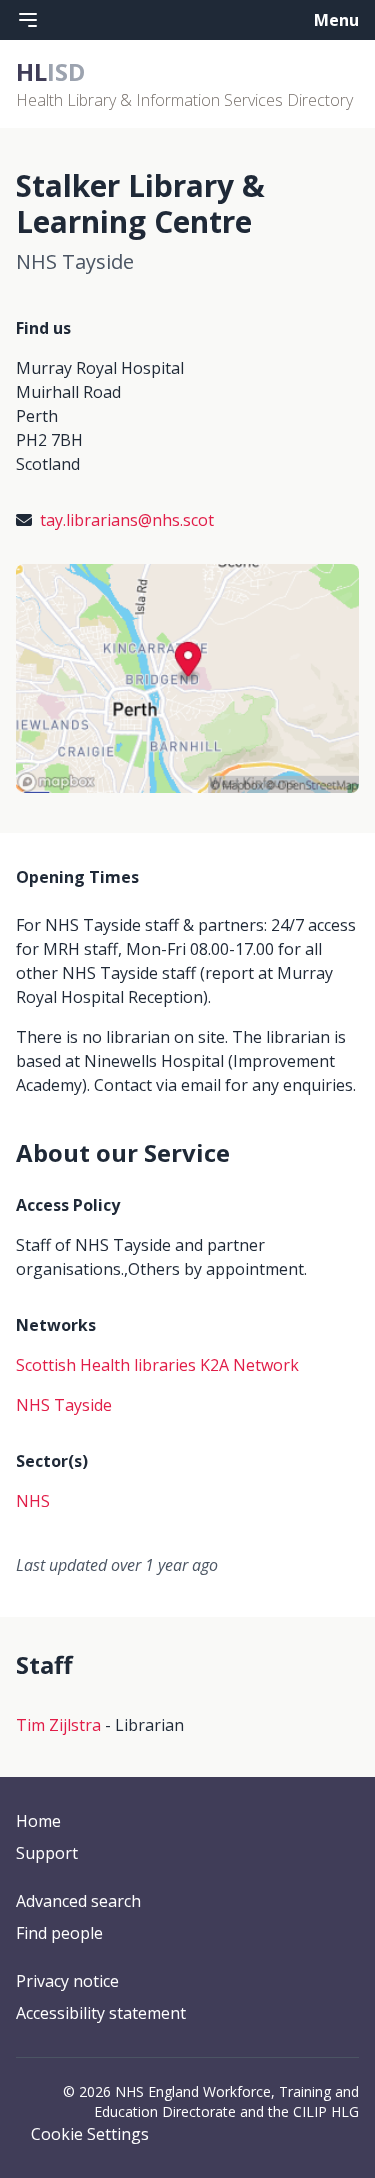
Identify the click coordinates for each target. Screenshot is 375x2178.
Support (47, 1853)
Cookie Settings (90, 2134)
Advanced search (78, 1901)
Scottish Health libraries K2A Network (157, 1365)
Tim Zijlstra (58, 1725)
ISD (50, 71)
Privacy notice (67, 1981)
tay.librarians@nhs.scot (127, 520)
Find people (59, 1933)
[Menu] (28, 20)
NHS (33, 1501)
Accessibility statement (101, 2013)
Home (38, 1821)
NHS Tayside (64, 1405)
